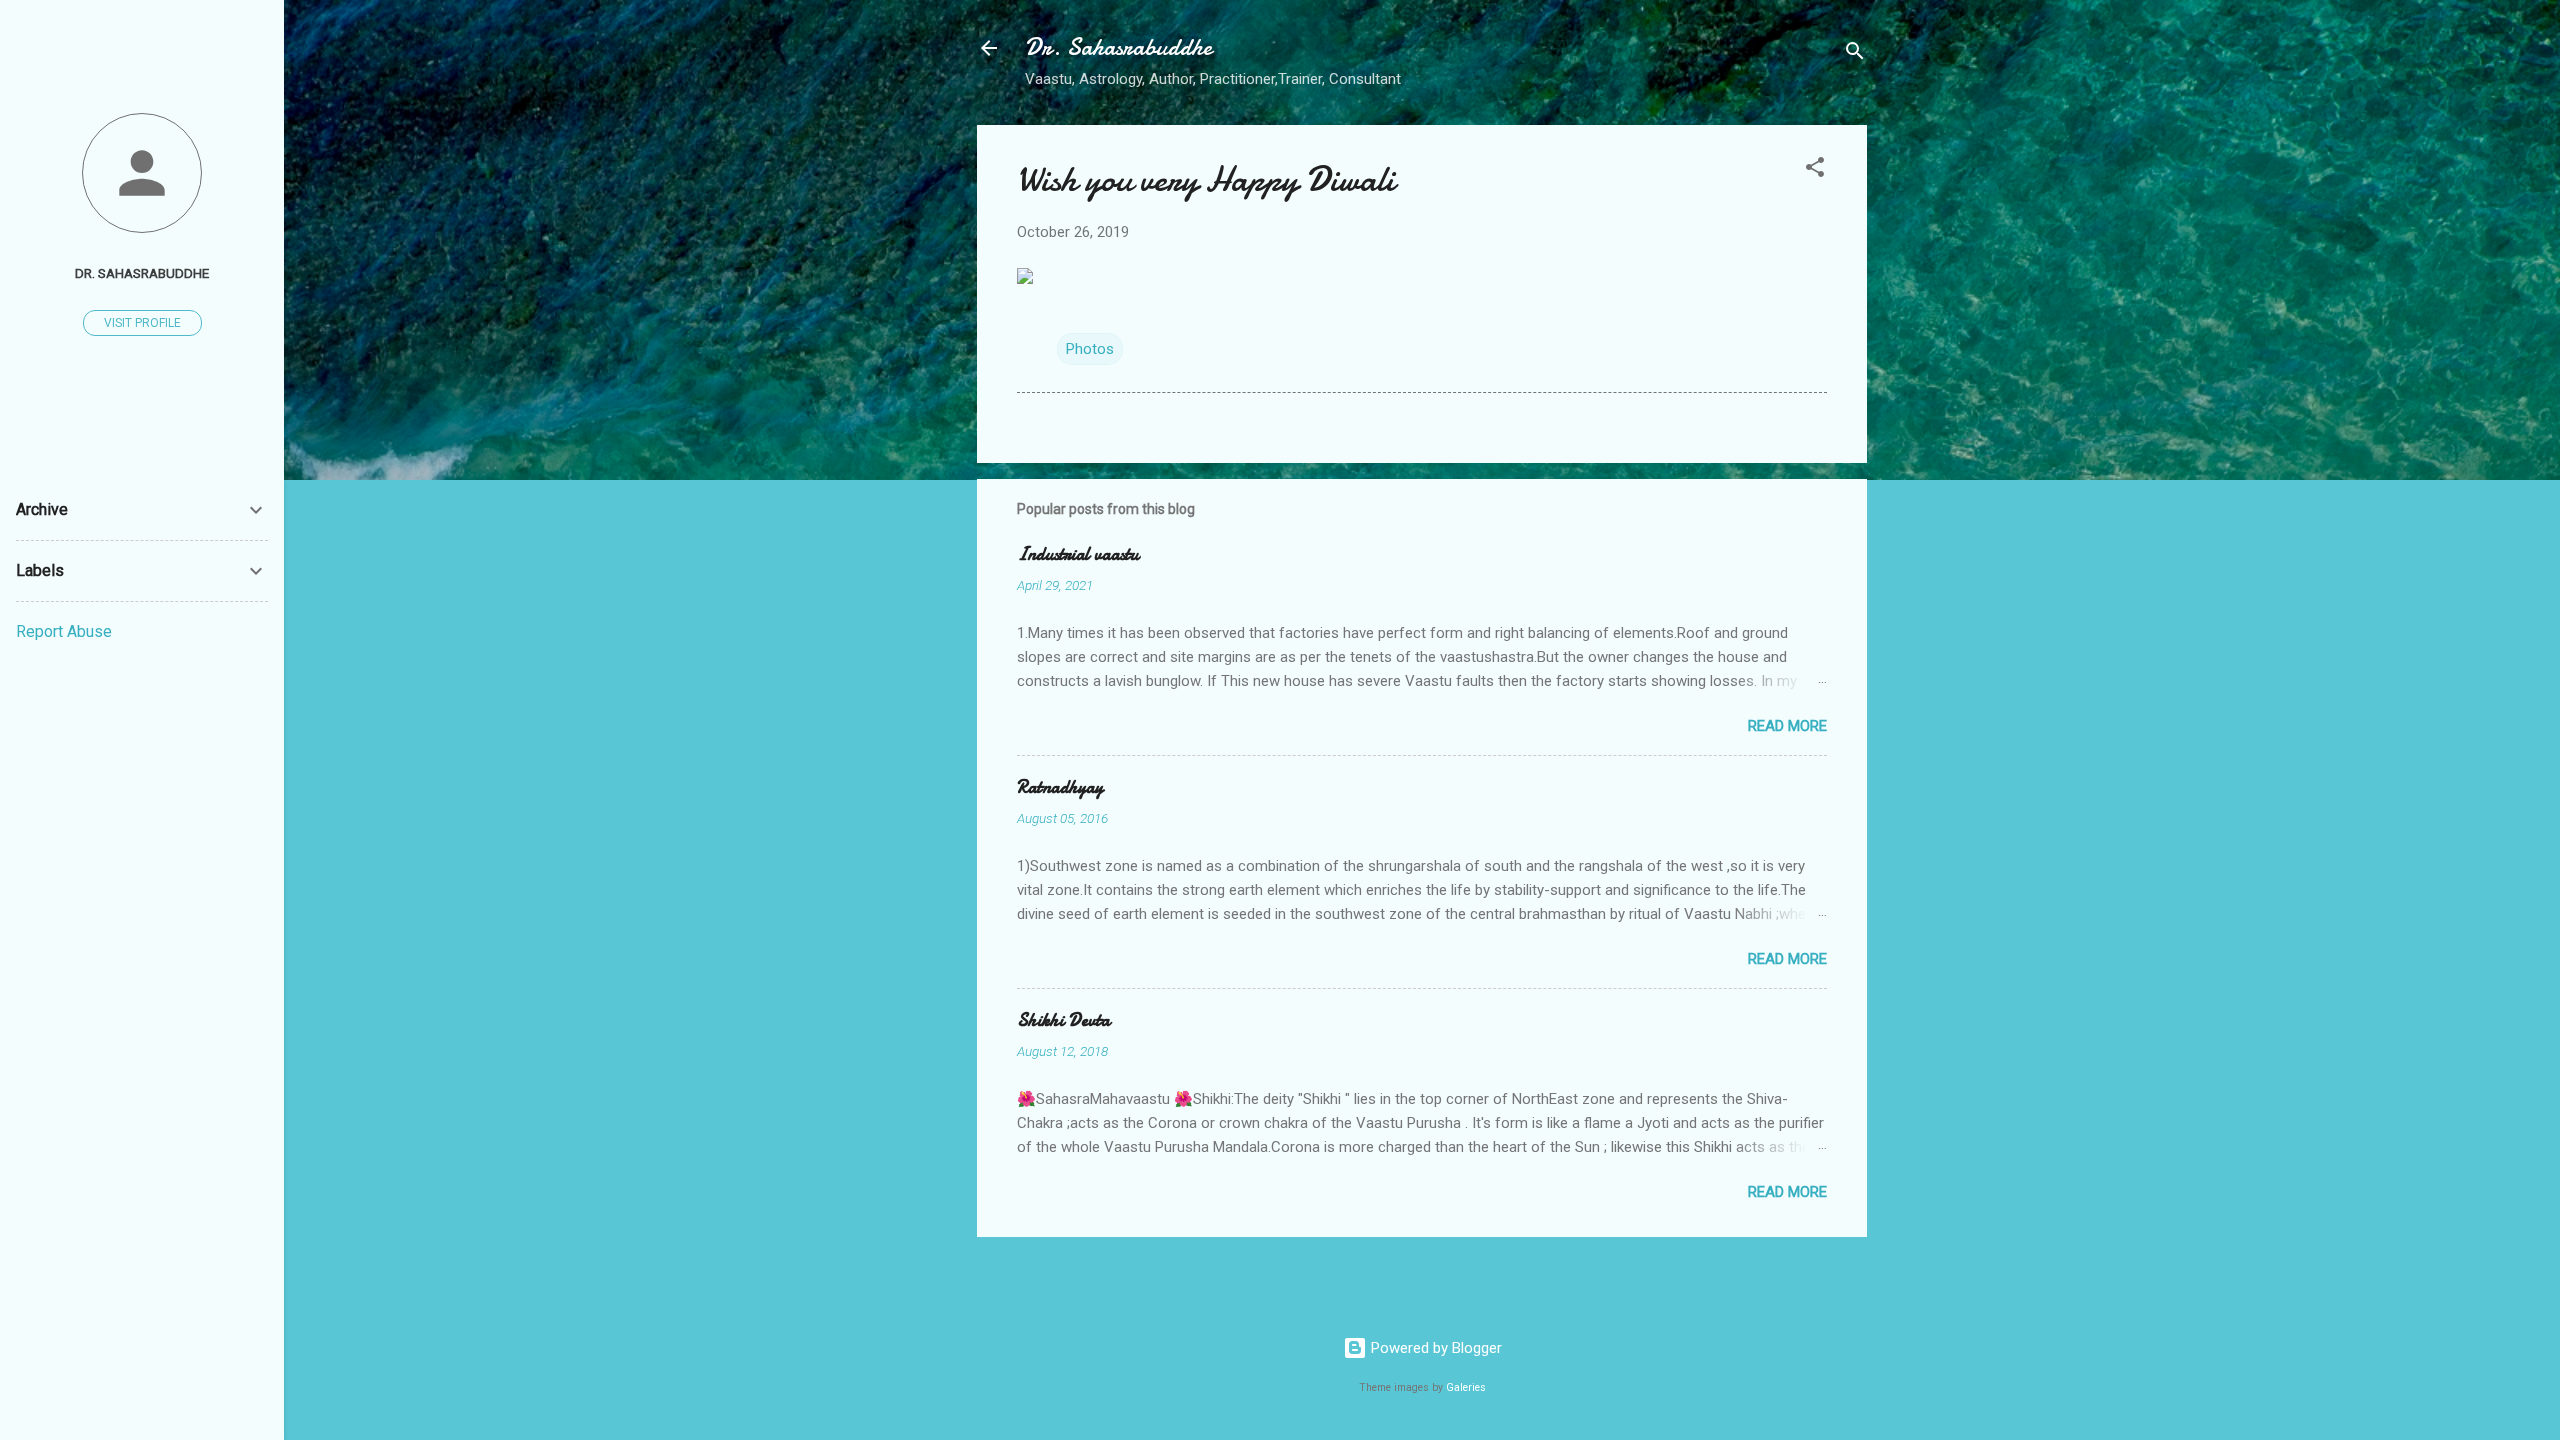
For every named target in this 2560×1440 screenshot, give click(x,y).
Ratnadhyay (1060, 787)
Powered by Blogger (1434, 1348)
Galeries (1466, 1387)
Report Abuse (64, 631)
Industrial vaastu (1078, 554)
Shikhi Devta (1063, 1020)
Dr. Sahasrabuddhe (1118, 47)
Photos (1090, 349)
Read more (1787, 726)
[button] (1815, 170)
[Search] (1855, 54)
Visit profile (142, 323)
